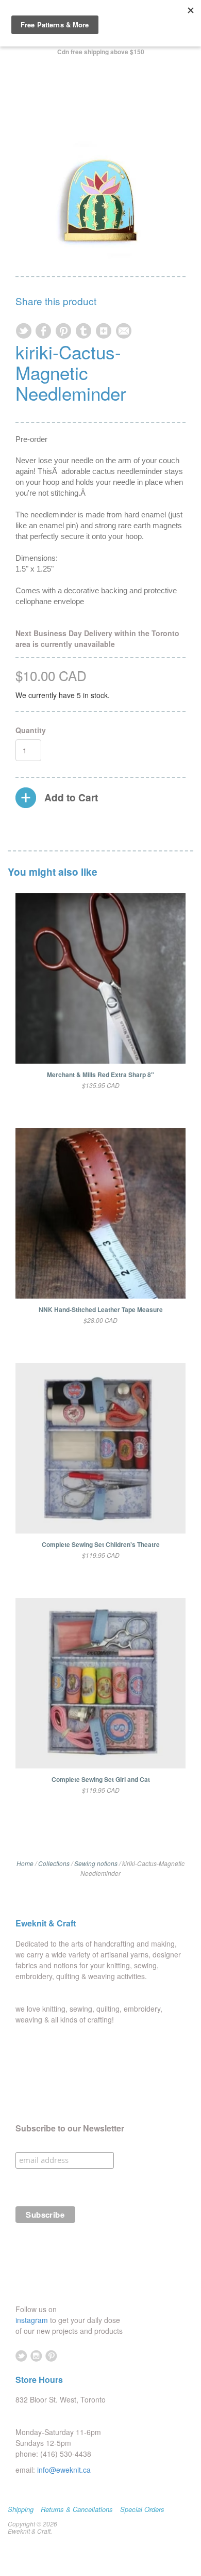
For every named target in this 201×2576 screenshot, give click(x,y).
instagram (33, 2320)
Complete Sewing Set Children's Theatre (101, 1544)
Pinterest (51, 2356)
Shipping (21, 2509)
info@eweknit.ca (64, 2470)
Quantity (31, 730)
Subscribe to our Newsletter (70, 2128)
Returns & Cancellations (77, 2509)
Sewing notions (96, 1863)
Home (25, 1863)
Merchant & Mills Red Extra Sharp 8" (100, 1074)
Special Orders (142, 2509)
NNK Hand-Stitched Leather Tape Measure (101, 1309)
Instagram (36, 2356)
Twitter (21, 2356)
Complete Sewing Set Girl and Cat (101, 1779)
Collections (54, 1863)
